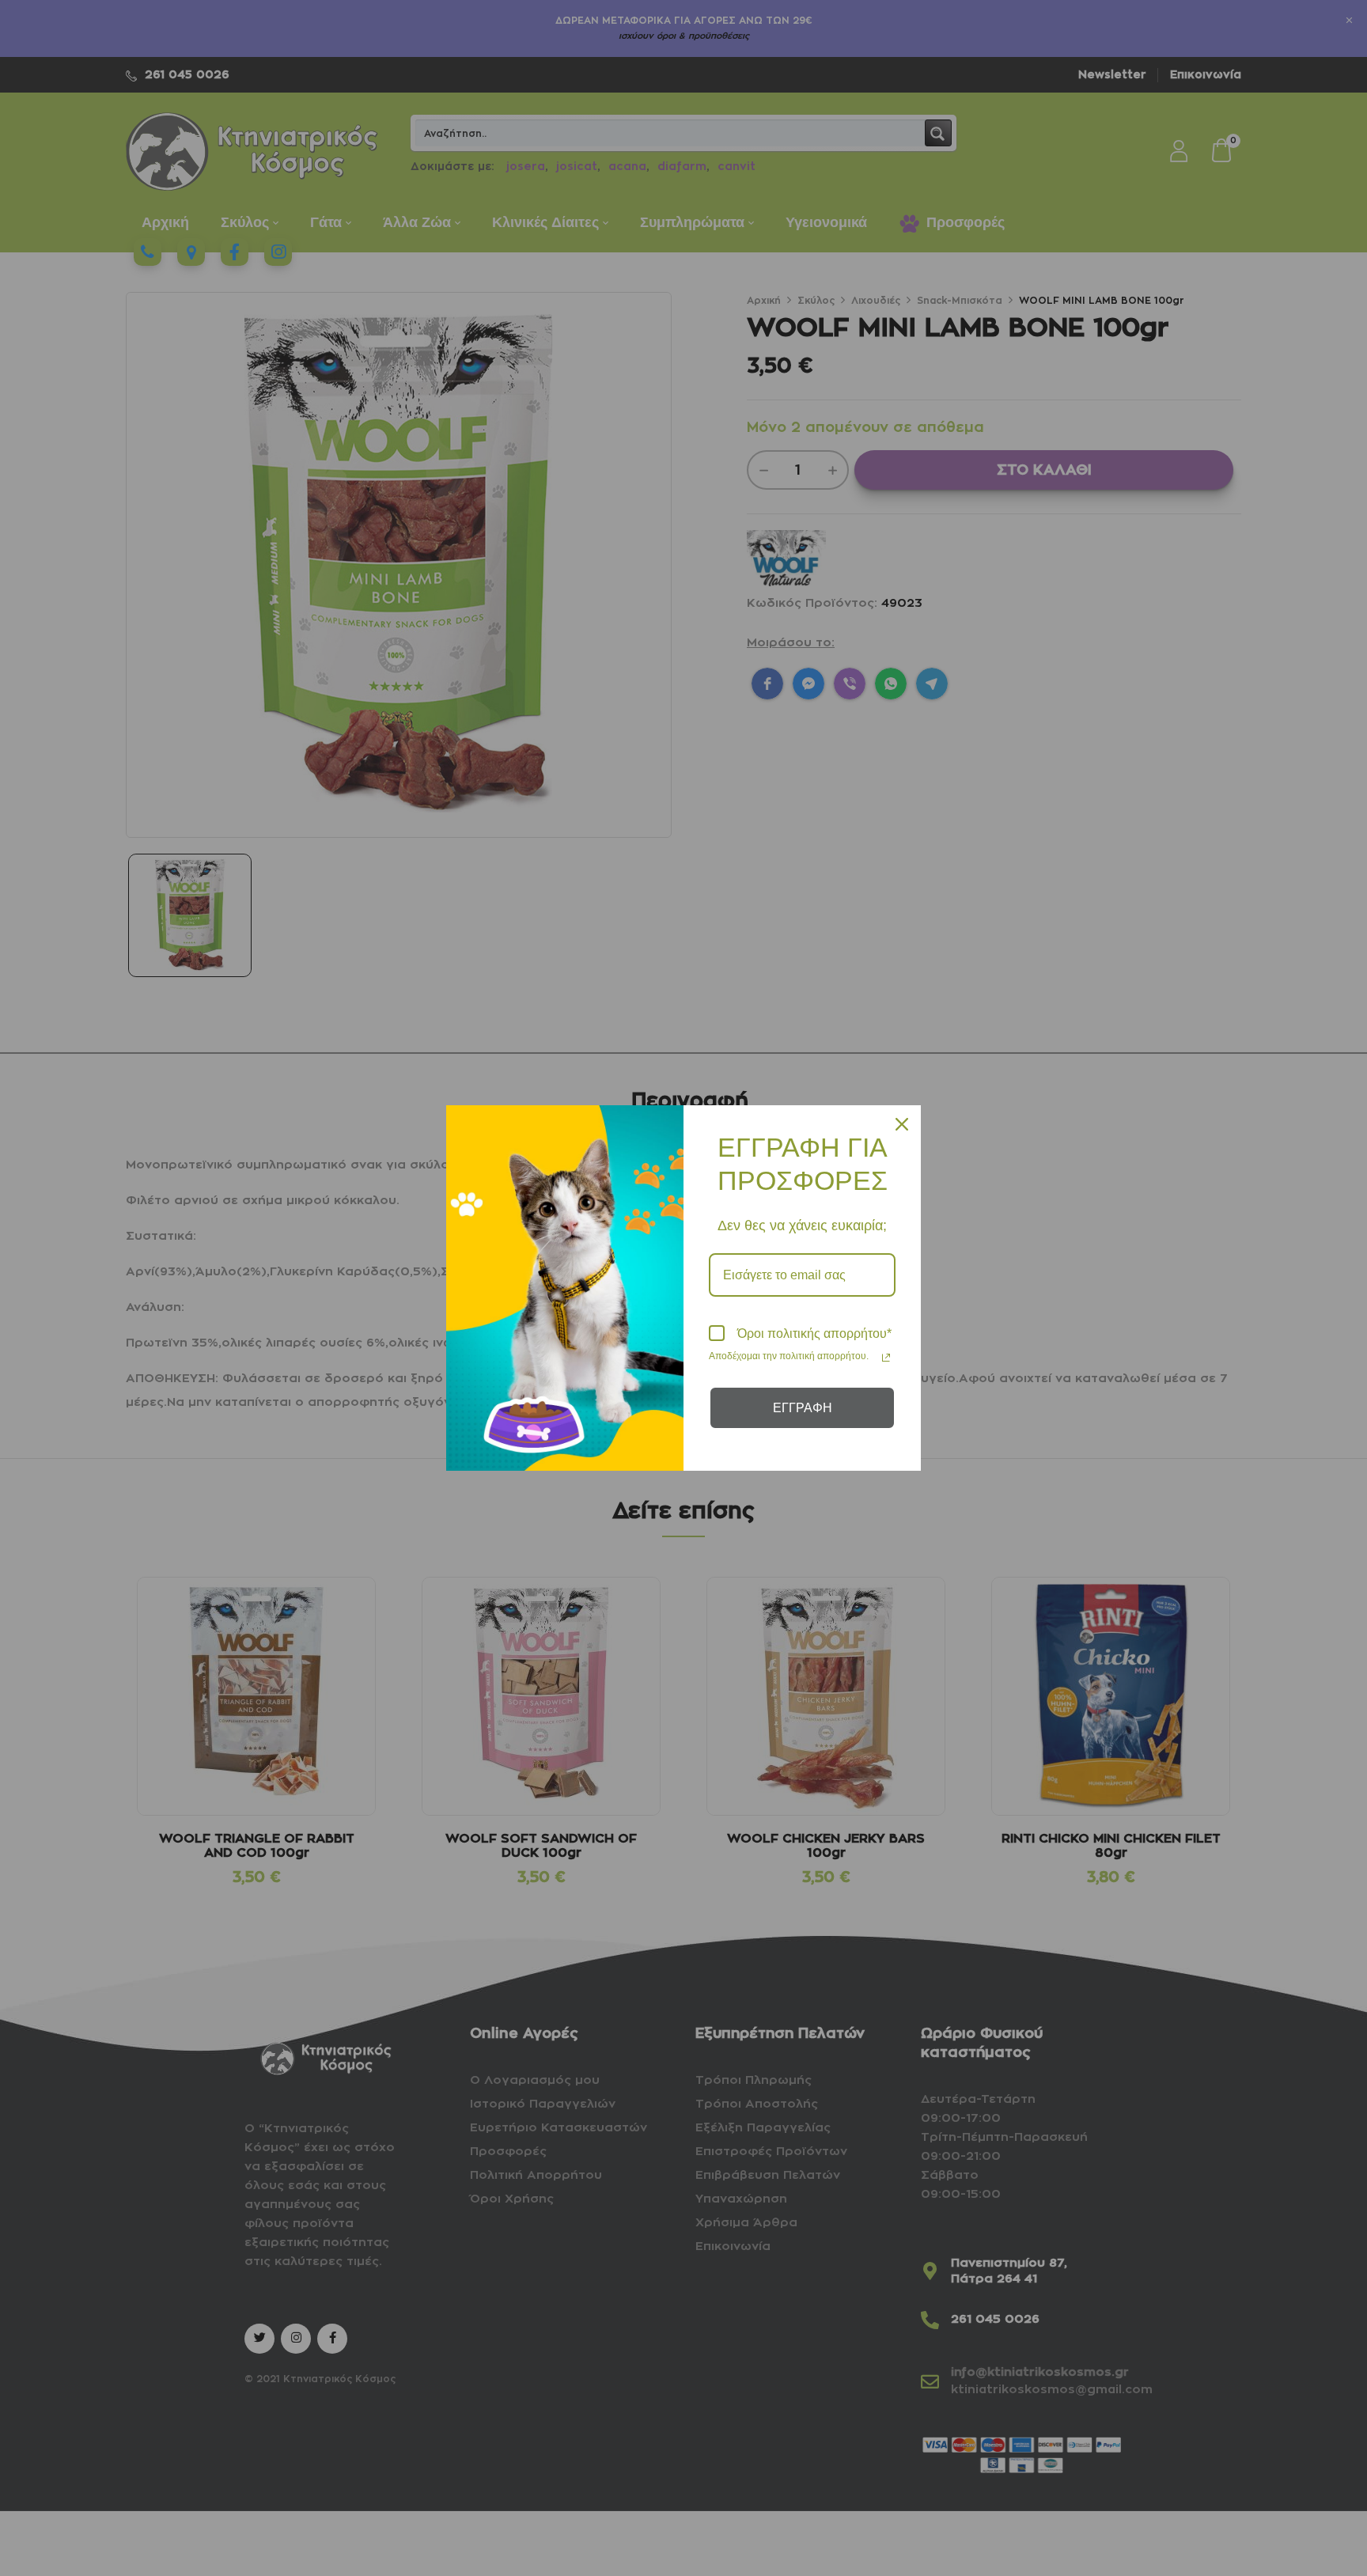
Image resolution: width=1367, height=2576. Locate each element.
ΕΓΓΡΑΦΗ (803, 1408)
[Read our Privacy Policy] (886, 1358)
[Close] (902, 1124)
